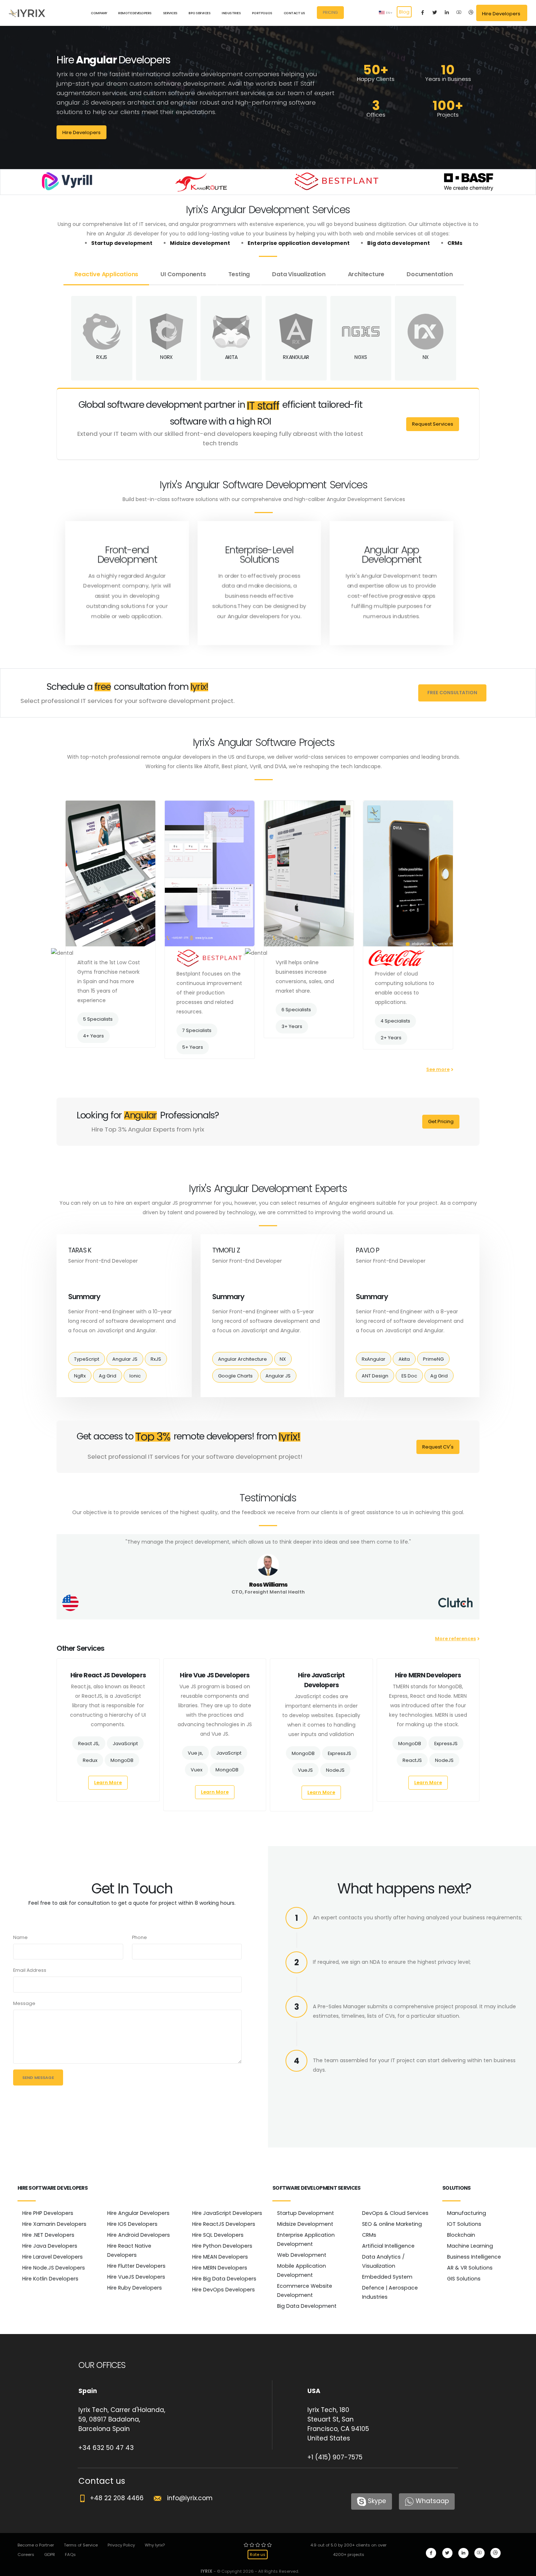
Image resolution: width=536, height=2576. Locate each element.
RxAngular (374, 1359)
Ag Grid (108, 1376)
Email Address (30, 1970)
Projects (448, 115)
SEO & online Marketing (392, 2224)
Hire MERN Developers (220, 2268)
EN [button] (388, 13)
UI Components (183, 274)
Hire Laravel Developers (53, 2257)
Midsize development (200, 243)
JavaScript (125, 1744)
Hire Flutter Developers (136, 2266)
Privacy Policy (121, 2545)
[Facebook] (423, 13)
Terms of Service (81, 2545)
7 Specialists (197, 1030)
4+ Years (94, 1036)
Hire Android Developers (139, 2235)
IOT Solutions (464, 2224)
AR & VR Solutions (470, 2268)
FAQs (70, 2554)
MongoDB (122, 1760)
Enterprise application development (299, 243)
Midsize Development (305, 2224)
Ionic (135, 1376)
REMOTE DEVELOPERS (135, 13)
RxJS (156, 1359)
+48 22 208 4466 (115, 2498)
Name (20, 1937)
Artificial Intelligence (388, 2246)
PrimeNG (433, 1359)
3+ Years (292, 1026)
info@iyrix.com (187, 2498)
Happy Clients (376, 79)
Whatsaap (432, 2501)
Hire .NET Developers (48, 2235)
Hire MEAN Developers (220, 2257)
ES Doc (409, 1376)
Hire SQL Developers (218, 2235)
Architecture (366, 274)
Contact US (294, 13)
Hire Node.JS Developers (54, 2268)
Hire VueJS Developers (136, 2277)
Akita (404, 1359)
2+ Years (391, 1038)
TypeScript (87, 1359)
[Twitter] (435, 13)
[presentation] (57, 1743)
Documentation (430, 274)
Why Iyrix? (155, 2545)
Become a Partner (36, 2545)
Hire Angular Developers (138, 2213)
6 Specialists (296, 1010)
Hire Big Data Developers (224, 2279)
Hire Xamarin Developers (54, 2224)
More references (455, 1639)
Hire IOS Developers (132, 2224)
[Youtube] (459, 13)
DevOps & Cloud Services (395, 2213)
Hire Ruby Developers (135, 2288)
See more (438, 1069)
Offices (376, 115)
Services (170, 13)
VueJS (305, 1770)
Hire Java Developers (50, 2246)
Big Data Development (307, 2306)
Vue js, (195, 1753)
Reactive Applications (106, 274)
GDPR (50, 2554)
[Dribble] (471, 13)
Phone (139, 1937)
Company (99, 13)
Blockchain (461, 2235)
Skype (377, 2501)
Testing (239, 274)
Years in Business (448, 79)
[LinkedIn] (447, 13)
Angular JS (125, 1359)
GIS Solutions (464, 2279)
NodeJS (335, 1770)
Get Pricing (441, 1121)
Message (24, 2003)
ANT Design (375, 1376)
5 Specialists (98, 1019)
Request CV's (438, 1447)
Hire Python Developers (222, 2246)
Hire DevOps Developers (224, 2290)
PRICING (330, 13)
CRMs (455, 243)
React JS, (89, 1744)
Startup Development (306, 2213)
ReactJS (412, 1760)
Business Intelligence (474, 2257)
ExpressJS (339, 1753)
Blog (404, 12)
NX (283, 1359)
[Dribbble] (496, 2553)
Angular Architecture (242, 1359)
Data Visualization (299, 274)
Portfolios (262, 13)
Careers (26, 2554)
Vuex (197, 1770)
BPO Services (199, 13)
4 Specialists (395, 1021)
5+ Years (193, 1047)
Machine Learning (470, 2246)
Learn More (108, 1783)
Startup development (122, 243)
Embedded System (387, 2277)
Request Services (433, 424)
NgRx (80, 1376)
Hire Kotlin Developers (50, 2279)
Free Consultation (452, 693)
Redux (90, 1760)
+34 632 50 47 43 (106, 2448)
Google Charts (235, 1376)
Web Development (302, 2255)
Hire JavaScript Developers (227, 2213)
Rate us (258, 2554)
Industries (231, 13)
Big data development (399, 243)
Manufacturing (467, 2213)
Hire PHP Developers (48, 2213)
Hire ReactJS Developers (224, 2224)
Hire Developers (81, 132)
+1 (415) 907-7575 (335, 2457)
